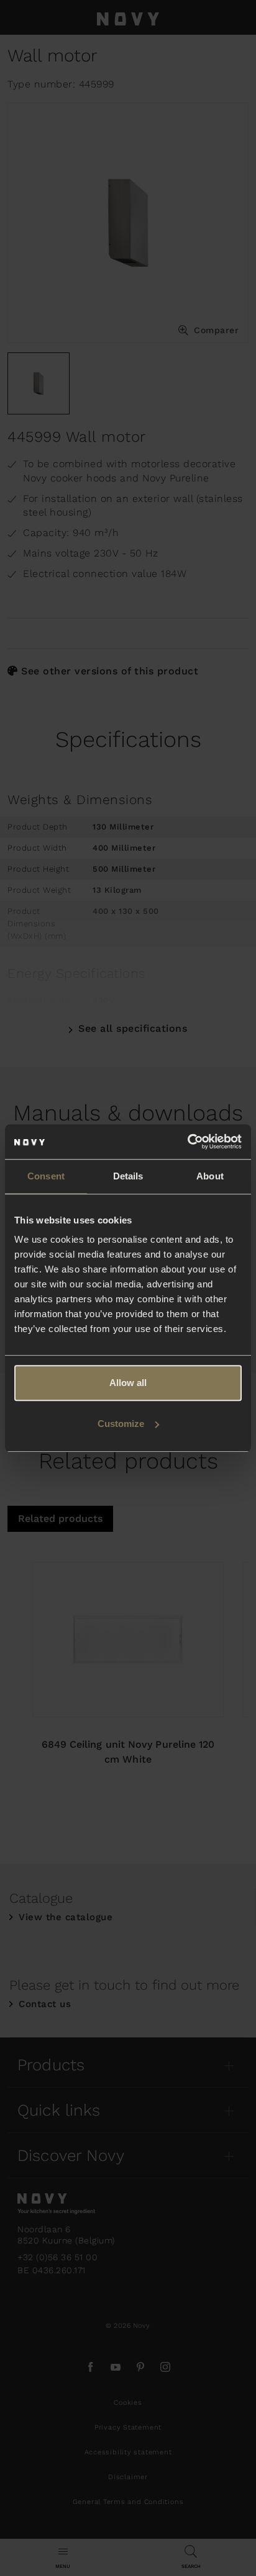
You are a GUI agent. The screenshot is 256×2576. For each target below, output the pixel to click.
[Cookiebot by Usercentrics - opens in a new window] (187, 1142)
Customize (121, 1424)
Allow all (128, 1383)
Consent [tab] (46, 1176)
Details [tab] (128, 1176)
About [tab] (210, 1176)
